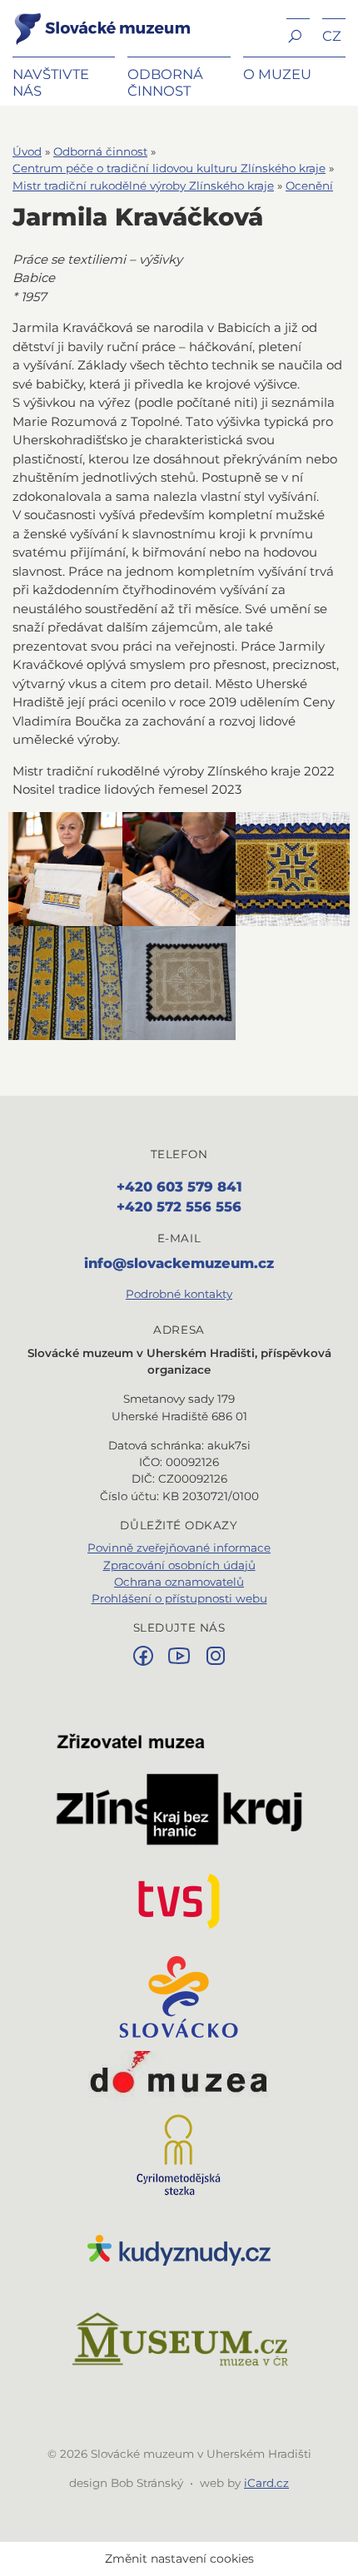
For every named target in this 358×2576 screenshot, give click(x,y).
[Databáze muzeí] (179, 2341)
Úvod (27, 151)
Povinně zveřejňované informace (179, 1548)
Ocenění (309, 186)
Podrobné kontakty (179, 1294)
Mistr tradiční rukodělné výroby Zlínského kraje (143, 186)
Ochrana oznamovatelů (179, 1582)
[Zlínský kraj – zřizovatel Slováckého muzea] (179, 1789)
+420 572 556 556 (179, 1206)
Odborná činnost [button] (165, 82)
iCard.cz (266, 2483)
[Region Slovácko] (179, 1997)
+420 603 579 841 (179, 1186)
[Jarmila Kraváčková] (65, 869)
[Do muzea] (179, 2076)
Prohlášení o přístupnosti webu (179, 1598)
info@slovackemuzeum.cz (179, 1263)
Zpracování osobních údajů (179, 1565)
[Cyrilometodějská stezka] (179, 2155)
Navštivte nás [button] (51, 82)
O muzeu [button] (277, 74)
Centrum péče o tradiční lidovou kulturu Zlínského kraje (169, 168)
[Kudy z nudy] (179, 2251)
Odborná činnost (100, 151)
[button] (298, 35)
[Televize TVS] (179, 1901)
